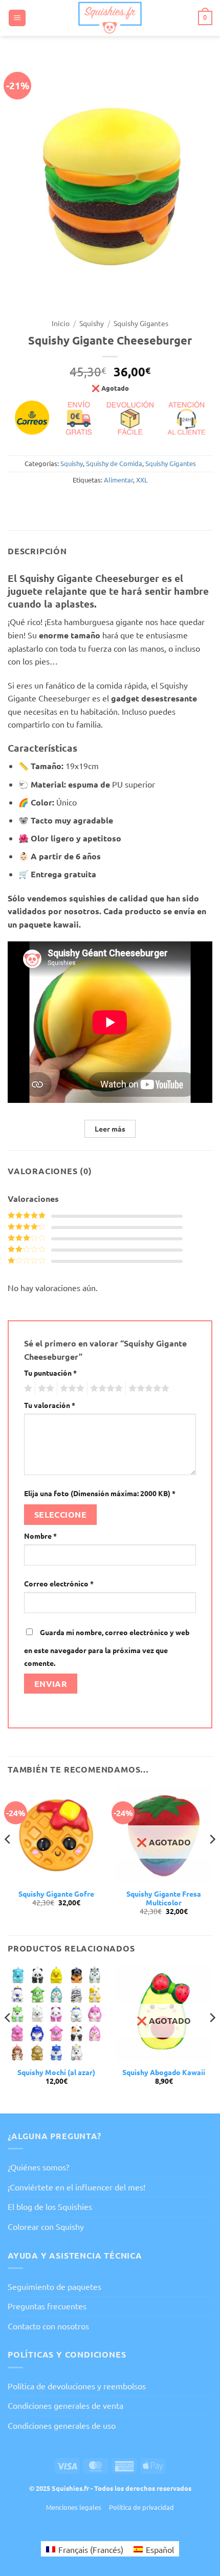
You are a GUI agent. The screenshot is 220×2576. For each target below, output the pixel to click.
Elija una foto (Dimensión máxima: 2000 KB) (100, 1493)
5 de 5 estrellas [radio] (147, 1388)
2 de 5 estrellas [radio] (45, 1388)
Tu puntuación (50, 1373)
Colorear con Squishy (46, 2226)
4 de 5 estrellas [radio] (105, 1388)
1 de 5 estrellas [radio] (27, 1388)
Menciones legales (74, 2507)
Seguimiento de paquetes (54, 2286)
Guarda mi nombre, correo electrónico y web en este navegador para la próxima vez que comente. (107, 1648)
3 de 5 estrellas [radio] (71, 1388)
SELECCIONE (61, 1514)
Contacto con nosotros (48, 2326)
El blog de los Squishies (50, 2206)
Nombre (40, 1536)
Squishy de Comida (114, 463)
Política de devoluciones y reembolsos (77, 2386)
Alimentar (118, 480)
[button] (17, 18)
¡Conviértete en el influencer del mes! (76, 2187)
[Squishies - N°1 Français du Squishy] (110, 18)
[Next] (212, 1859)
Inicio (61, 323)
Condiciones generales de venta (65, 2405)
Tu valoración (50, 1405)
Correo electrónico (59, 1583)
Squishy (92, 323)
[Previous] (8, 1859)
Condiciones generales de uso (62, 2425)
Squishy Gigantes (141, 323)
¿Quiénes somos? (38, 2167)
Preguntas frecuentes (47, 2306)
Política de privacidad (141, 2507)
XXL (142, 480)
